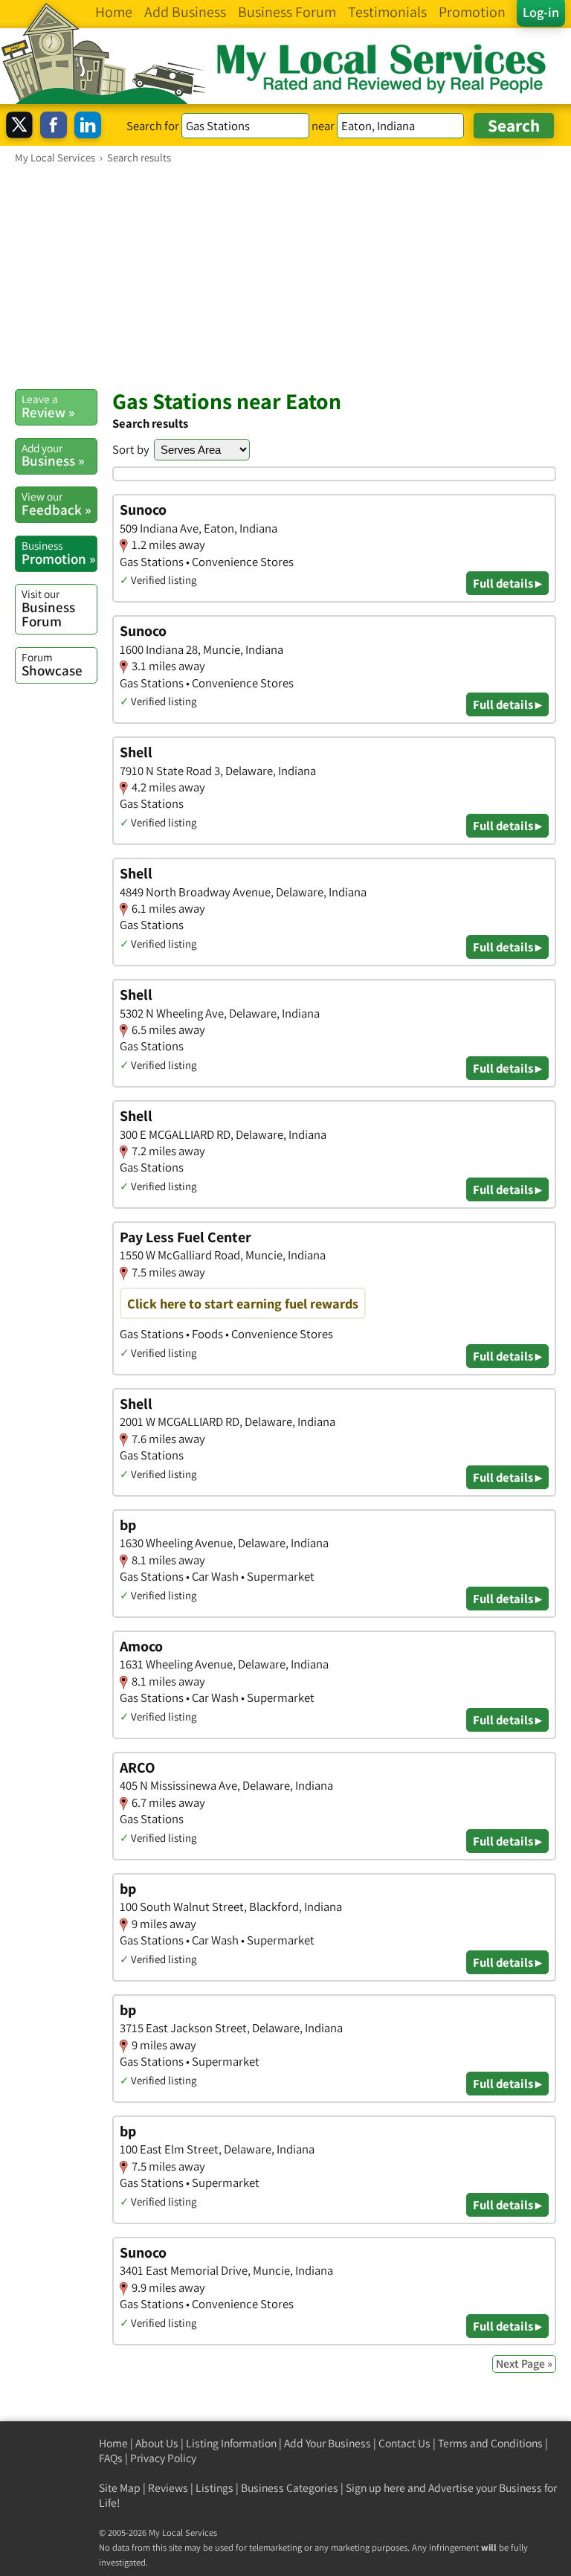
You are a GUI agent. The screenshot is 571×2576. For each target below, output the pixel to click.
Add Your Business (328, 2443)
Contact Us (404, 2443)
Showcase (52, 664)
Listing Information (231, 2443)
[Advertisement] (285, 276)
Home (113, 2443)
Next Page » (524, 2364)
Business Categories (290, 2488)
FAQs (111, 2458)
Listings (214, 2488)
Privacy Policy (163, 2458)
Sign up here (375, 2488)
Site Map (120, 2488)
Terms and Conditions (490, 2443)
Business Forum (48, 608)
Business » (53, 455)
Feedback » (56, 504)
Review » (48, 406)
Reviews (168, 2488)
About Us (157, 2443)
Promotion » (58, 553)
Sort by (131, 449)
